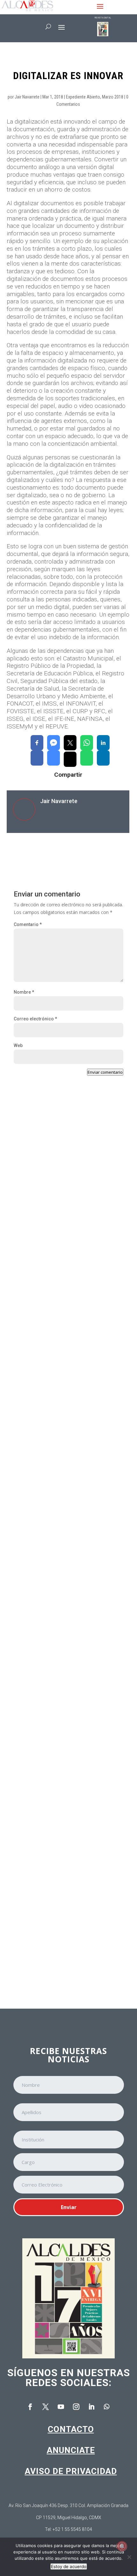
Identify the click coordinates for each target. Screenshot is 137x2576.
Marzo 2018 (113, 97)
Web (18, 1045)
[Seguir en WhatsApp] (107, 2407)
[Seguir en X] (46, 2407)
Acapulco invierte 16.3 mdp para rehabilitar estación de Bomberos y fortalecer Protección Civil (66, 1505)
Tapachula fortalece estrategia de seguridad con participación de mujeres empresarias (63, 1926)
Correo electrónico (35, 1019)
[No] (129, 2557)
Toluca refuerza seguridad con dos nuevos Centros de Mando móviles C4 (66, 1646)
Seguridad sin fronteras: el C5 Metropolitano (53, 1785)
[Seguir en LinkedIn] (91, 2407)
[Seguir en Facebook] (30, 2407)
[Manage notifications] (122, 2546)
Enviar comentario (105, 1072)
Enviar (69, 2207)
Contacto (71, 2429)
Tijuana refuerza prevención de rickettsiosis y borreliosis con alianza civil (66, 1364)
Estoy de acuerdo (69, 2566)
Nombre (24, 992)
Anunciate (71, 2450)
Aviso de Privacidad (71, 2471)
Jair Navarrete (27, 97)
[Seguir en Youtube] (61, 2407)
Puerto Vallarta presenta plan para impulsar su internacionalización (67, 1226)
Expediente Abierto (83, 97)
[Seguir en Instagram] (76, 2407)
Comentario (28, 924)
